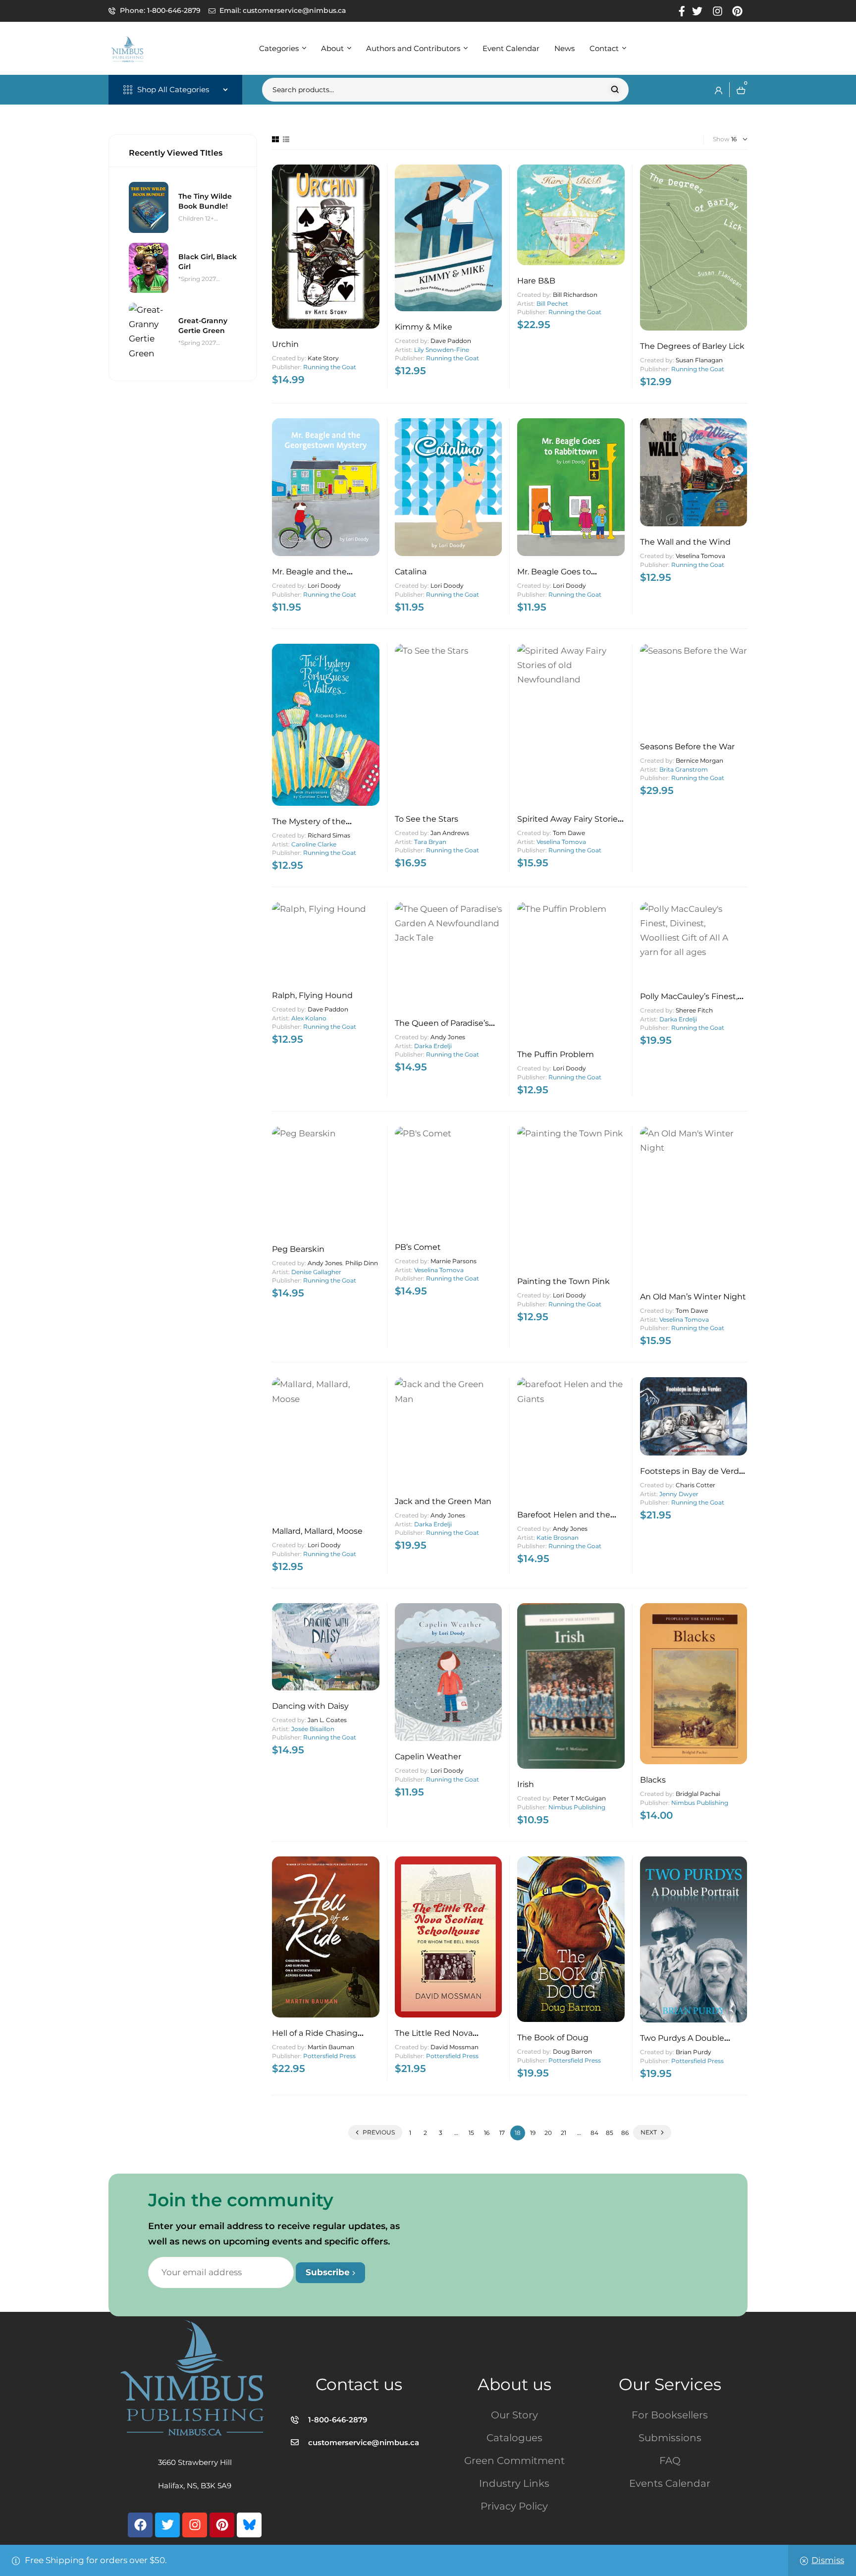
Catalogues (514, 2438)
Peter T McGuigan (579, 1798)
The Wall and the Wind (685, 542)
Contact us (359, 2384)
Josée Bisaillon (313, 1729)
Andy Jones (448, 1037)
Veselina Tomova (700, 556)
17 (502, 2133)
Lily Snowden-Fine (442, 350)
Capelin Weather (428, 1757)
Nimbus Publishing (577, 1807)
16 (487, 2133)
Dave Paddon (451, 341)
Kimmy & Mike (424, 327)
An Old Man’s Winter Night (693, 1297)
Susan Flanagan (699, 360)
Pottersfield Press (329, 2056)
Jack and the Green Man (443, 1501)
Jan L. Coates (327, 1720)
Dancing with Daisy (310, 1706)
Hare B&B (536, 281)
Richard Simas (329, 835)
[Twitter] (167, 2525)
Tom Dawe (569, 833)
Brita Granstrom (684, 769)
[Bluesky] (249, 2525)
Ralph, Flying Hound (312, 995)
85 (610, 2133)
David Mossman (455, 2047)
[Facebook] (140, 2525)
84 (594, 2133)
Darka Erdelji (433, 1046)
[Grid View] (275, 139)
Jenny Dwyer (679, 1494)
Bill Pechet (552, 304)
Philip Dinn (362, 1263)
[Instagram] (195, 2525)
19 (533, 2133)
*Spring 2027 (197, 279)
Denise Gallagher (316, 1272)
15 (471, 2133)
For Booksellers (670, 2415)
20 (548, 2133)
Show (721, 139)
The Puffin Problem (556, 1054)
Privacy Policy (514, 2506)
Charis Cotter (695, 1485)
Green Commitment (514, 2461)
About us (514, 2384)
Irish (526, 1784)
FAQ (670, 2461)
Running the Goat (330, 367)
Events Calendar (670, 2483)
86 (625, 2133)
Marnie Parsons (454, 1261)
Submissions (670, 2438)
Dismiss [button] (828, 2560)
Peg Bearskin (298, 1249)
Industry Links (514, 2483)
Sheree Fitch (694, 1010)
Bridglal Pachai (698, 1794)
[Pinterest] (222, 2525)
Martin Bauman (331, 2047)
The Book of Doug (553, 2038)
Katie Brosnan (558, 1538)
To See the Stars (427, 819)
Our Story (514, 2415)
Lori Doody (324, 586)
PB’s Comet (418, 1247)
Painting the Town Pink (563, 1281)
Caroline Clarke (314, 844)
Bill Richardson (575, 295)
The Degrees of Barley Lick (692, 346)
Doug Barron (572, 2051)
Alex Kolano (309, 1018)
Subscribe (329, 2272)
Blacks (653, 1780)
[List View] (286, 139)
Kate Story (323, 358)
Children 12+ (196, 218)
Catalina (411, 572)
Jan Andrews (450, 833)
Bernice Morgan (699, 760)
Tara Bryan (430, 842)
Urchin (285, 344)
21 (563, 2133)
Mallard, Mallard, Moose (317, 1531)
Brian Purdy (694, 2052)
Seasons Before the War (687, 747)
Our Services (670, 2384)
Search (615, 90)
